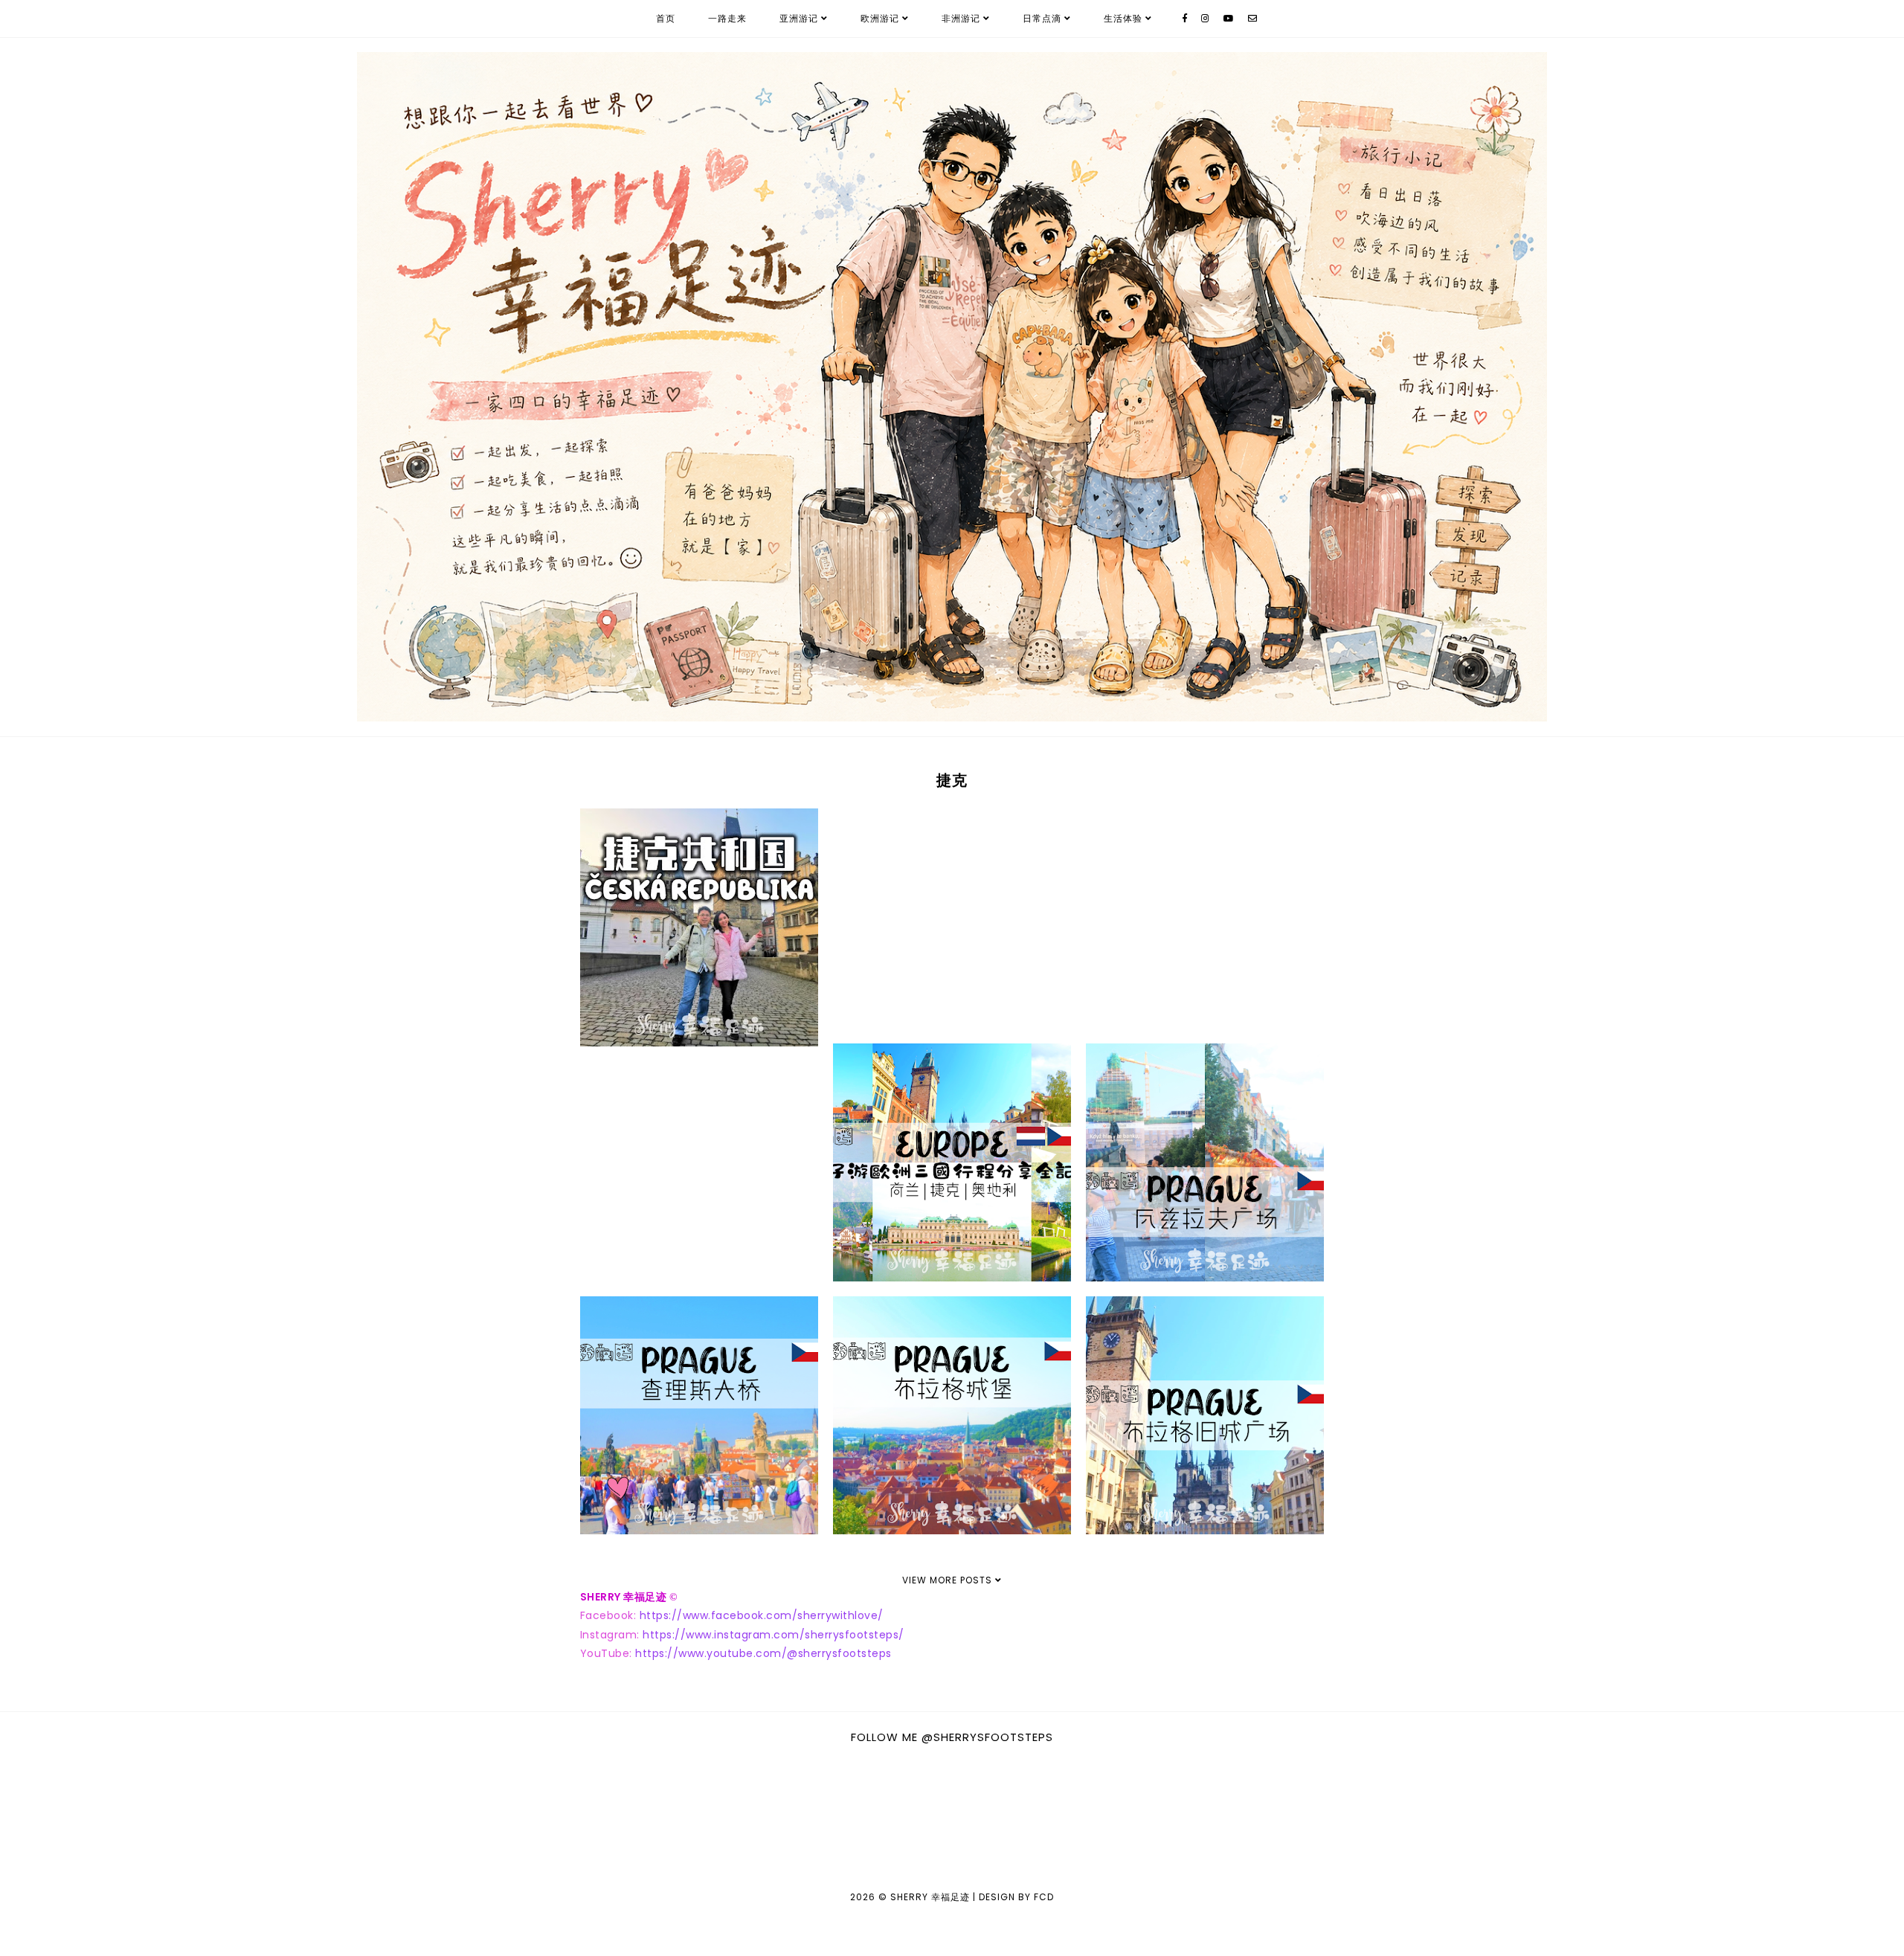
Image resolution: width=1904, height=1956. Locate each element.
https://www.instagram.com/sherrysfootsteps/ (773, 1635)
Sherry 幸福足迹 (930, 1897)
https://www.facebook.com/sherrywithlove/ (762, 1615)
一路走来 (727, 18)
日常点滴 (1042, 18)
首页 (666, 18)
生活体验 (1123, 18)
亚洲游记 (799, 18)
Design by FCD (1016, 1897)
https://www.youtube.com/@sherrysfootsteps (763, 1653)
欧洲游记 (880, 18)
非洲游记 (961, 18)
